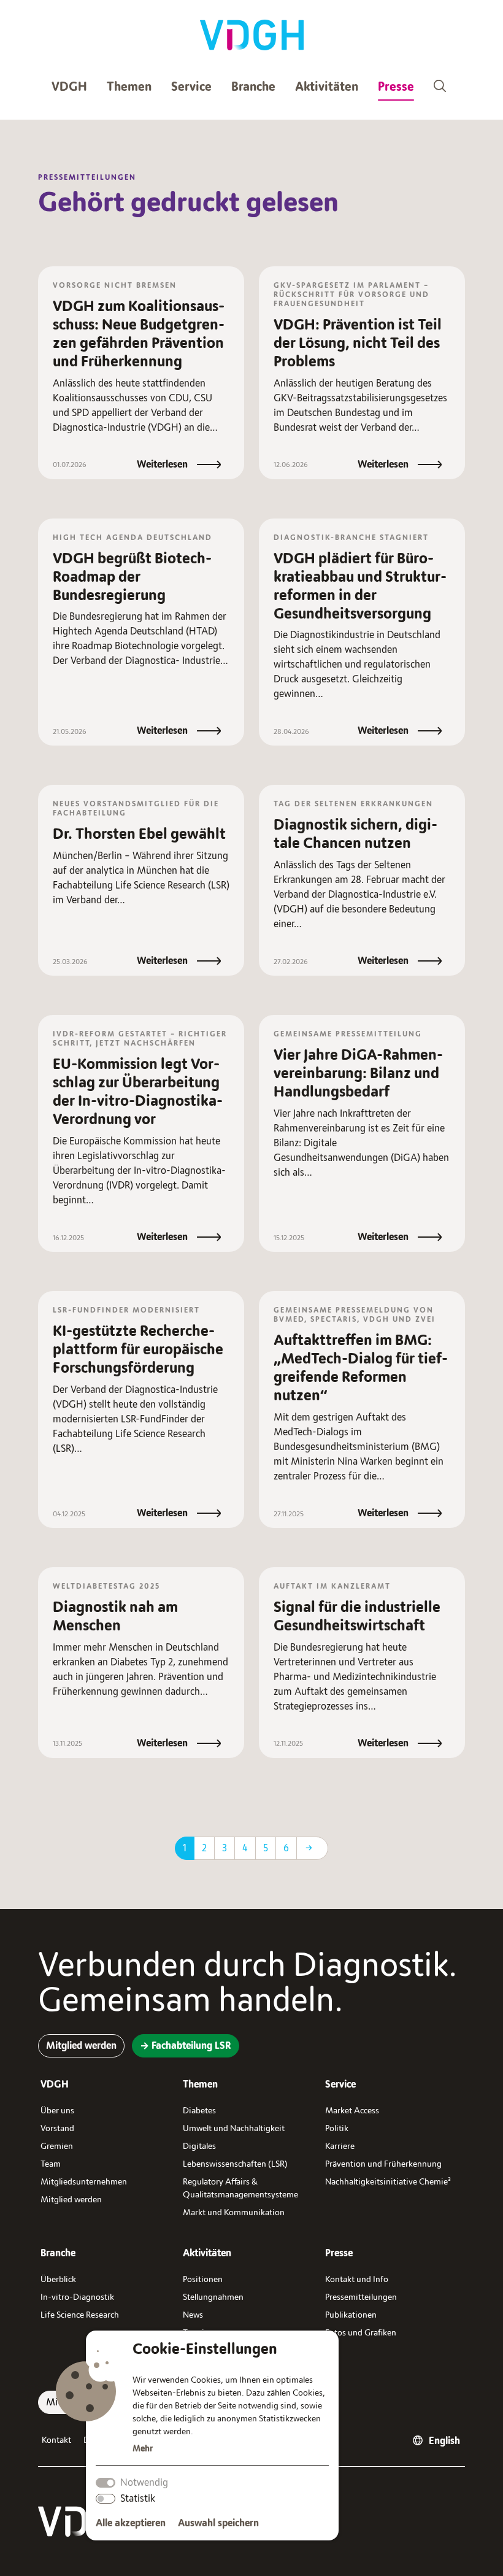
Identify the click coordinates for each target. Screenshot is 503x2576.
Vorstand (57, 2128)
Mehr (143, 2449)
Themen (129, 87)
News (193, 2315)
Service (191, 87)
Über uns (57, 2111)
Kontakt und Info (357, 2279)
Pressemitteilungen (361, 2297)
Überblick (58, 2279)
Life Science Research (80, 2315)
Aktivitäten (327, 87)
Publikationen (351, 2315)
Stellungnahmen (213, 2297)
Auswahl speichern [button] (218, 2523)
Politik (337, 2128)
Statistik (138, 2499)
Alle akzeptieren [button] (131, 2523)
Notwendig (144, 2483)
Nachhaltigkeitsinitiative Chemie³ (388, 2182)
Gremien (57, 2146)
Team (51, 2164)
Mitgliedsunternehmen (84, 2182)
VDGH (69, 87)
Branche (253, 87)
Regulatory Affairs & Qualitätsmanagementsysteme (240, 2188)
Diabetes (199, 2111)
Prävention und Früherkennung (383, 2164)
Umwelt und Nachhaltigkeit (234, 2128)
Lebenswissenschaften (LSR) (235, 2164)
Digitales (199, 2146)
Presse (396, 87)
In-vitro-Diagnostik (77, 2297)
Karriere (340, 2146)
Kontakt (56, 2440)
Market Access (352, 2111)
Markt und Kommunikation (234, 2212)
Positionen (203, 2279)
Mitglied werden (71, 2200)
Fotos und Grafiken (361, 2333)
